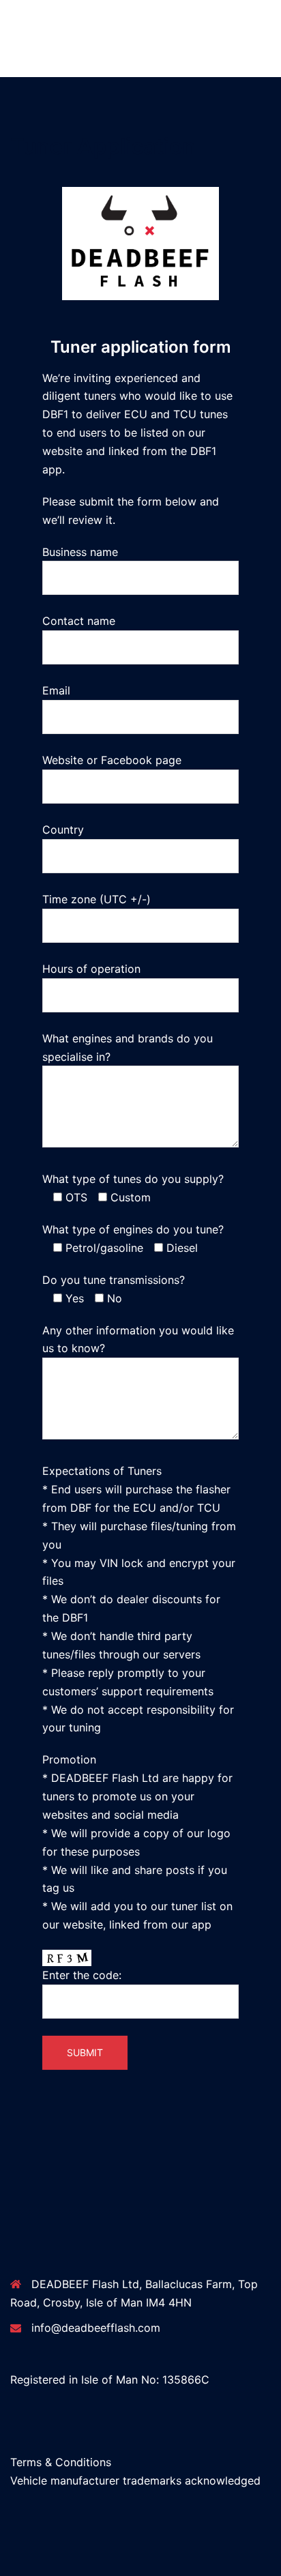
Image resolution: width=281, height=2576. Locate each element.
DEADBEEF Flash (64, 18)
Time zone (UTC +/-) (97, 899)
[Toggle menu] (265, 39)
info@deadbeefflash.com (96, 2328)
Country (63, 830)
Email (56, 690)
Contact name (79, 621)
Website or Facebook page (112, 760)
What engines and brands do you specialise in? (128, 1048)
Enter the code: (82, 1975)
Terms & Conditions (61, 2462)
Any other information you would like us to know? (138, 1340)
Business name (80, 552)
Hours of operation (91, 969)
